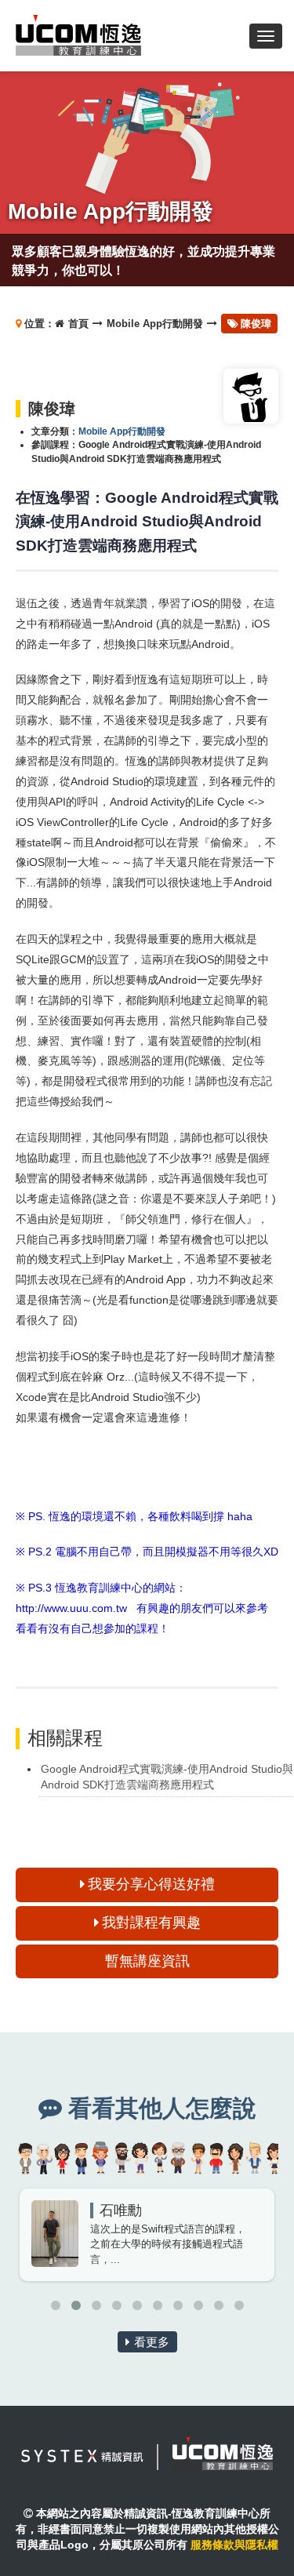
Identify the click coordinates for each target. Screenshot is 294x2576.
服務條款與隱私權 (234, 2545)
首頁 (78, 324)
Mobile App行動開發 (155, 324)
